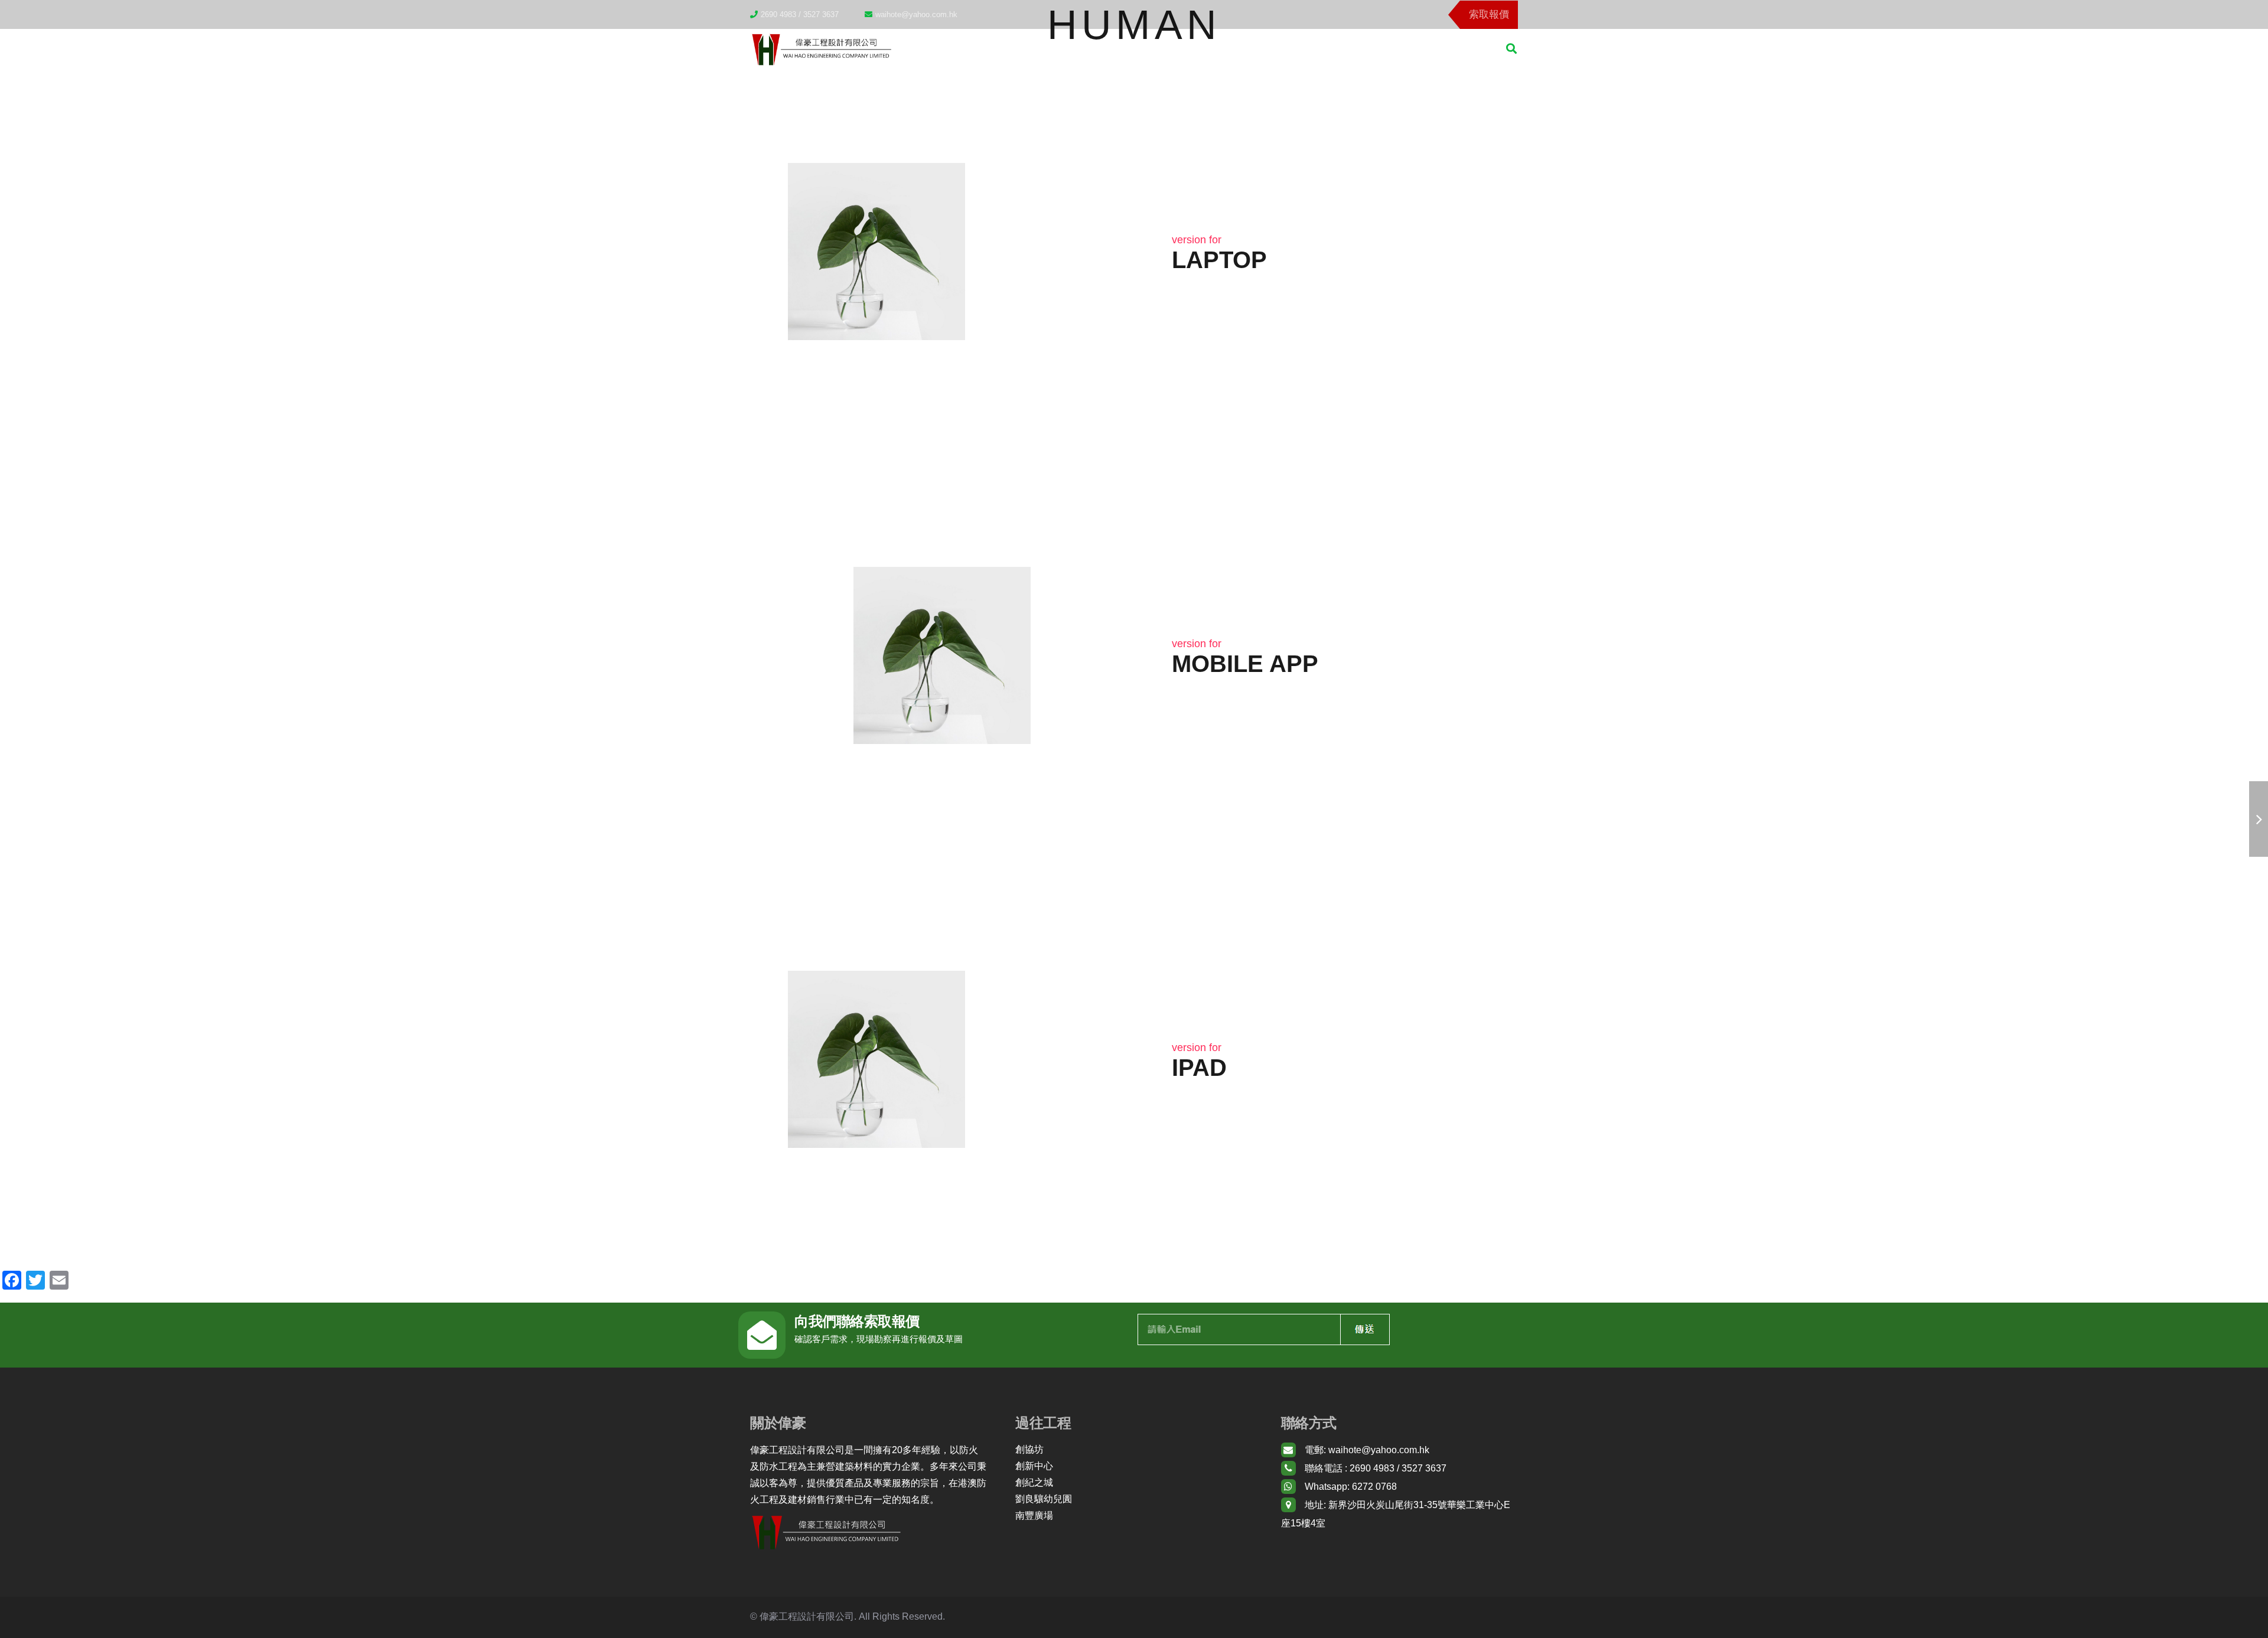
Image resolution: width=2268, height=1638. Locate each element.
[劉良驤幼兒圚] (1134, 1499)
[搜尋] (1511, 49)
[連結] (821, 48)
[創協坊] (1134, 1450)
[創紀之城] (1134, 1483)
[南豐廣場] (1134, 1516)
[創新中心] (1134, 1466)
